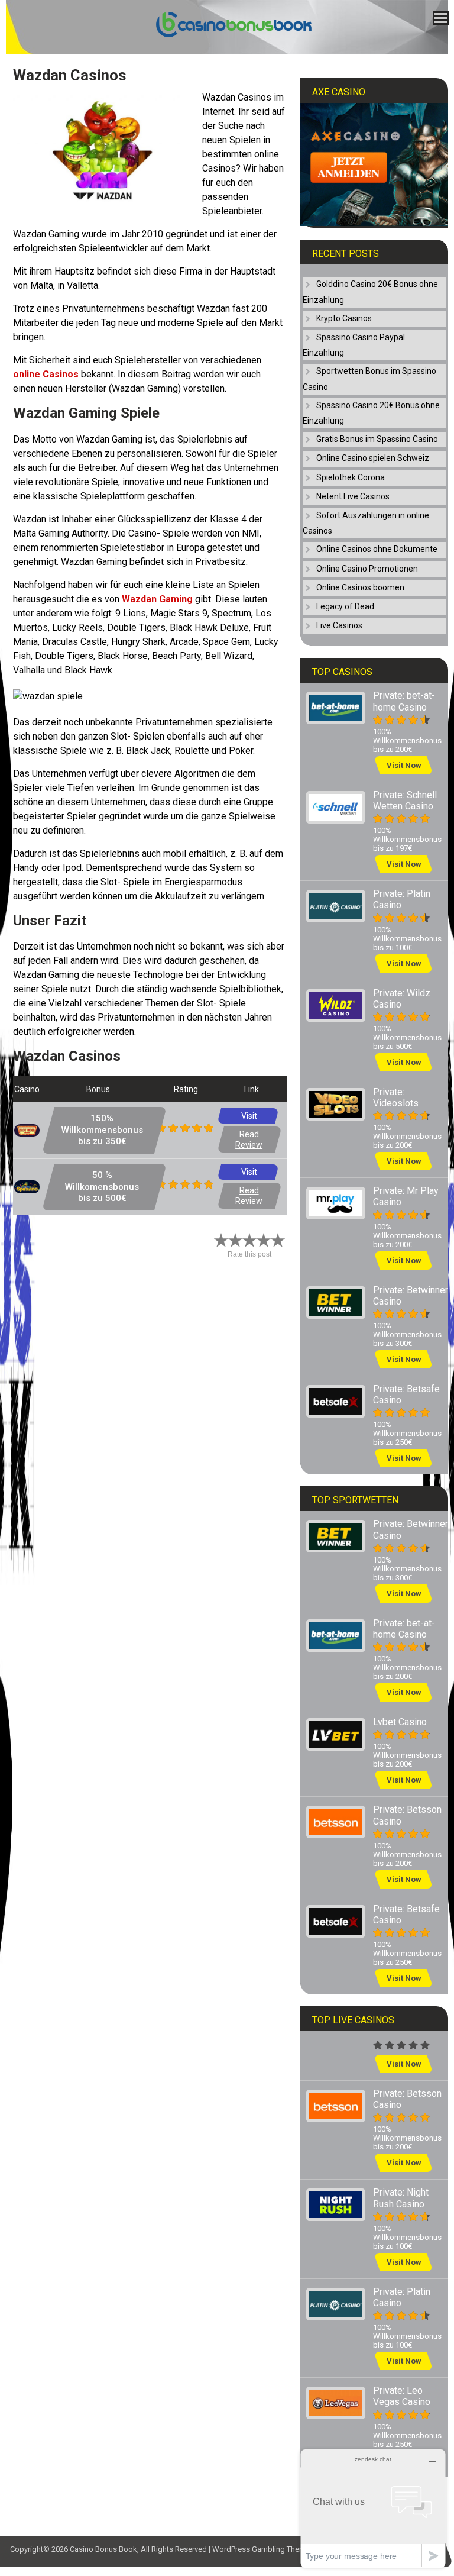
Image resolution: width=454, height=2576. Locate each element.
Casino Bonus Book (103, 2549)
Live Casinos (339, 625)
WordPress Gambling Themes (263, 2549)
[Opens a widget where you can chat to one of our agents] (373, 2508)
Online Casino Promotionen (367, 569)
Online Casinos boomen (360, 587)
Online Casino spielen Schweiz (373, 458)
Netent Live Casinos (353, 496)
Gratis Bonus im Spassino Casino (377, 439)
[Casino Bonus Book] (223, 35)
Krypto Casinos (344, 318)
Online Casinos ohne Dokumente (377, 549)
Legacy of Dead (345, 606)
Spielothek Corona (351, 477)
